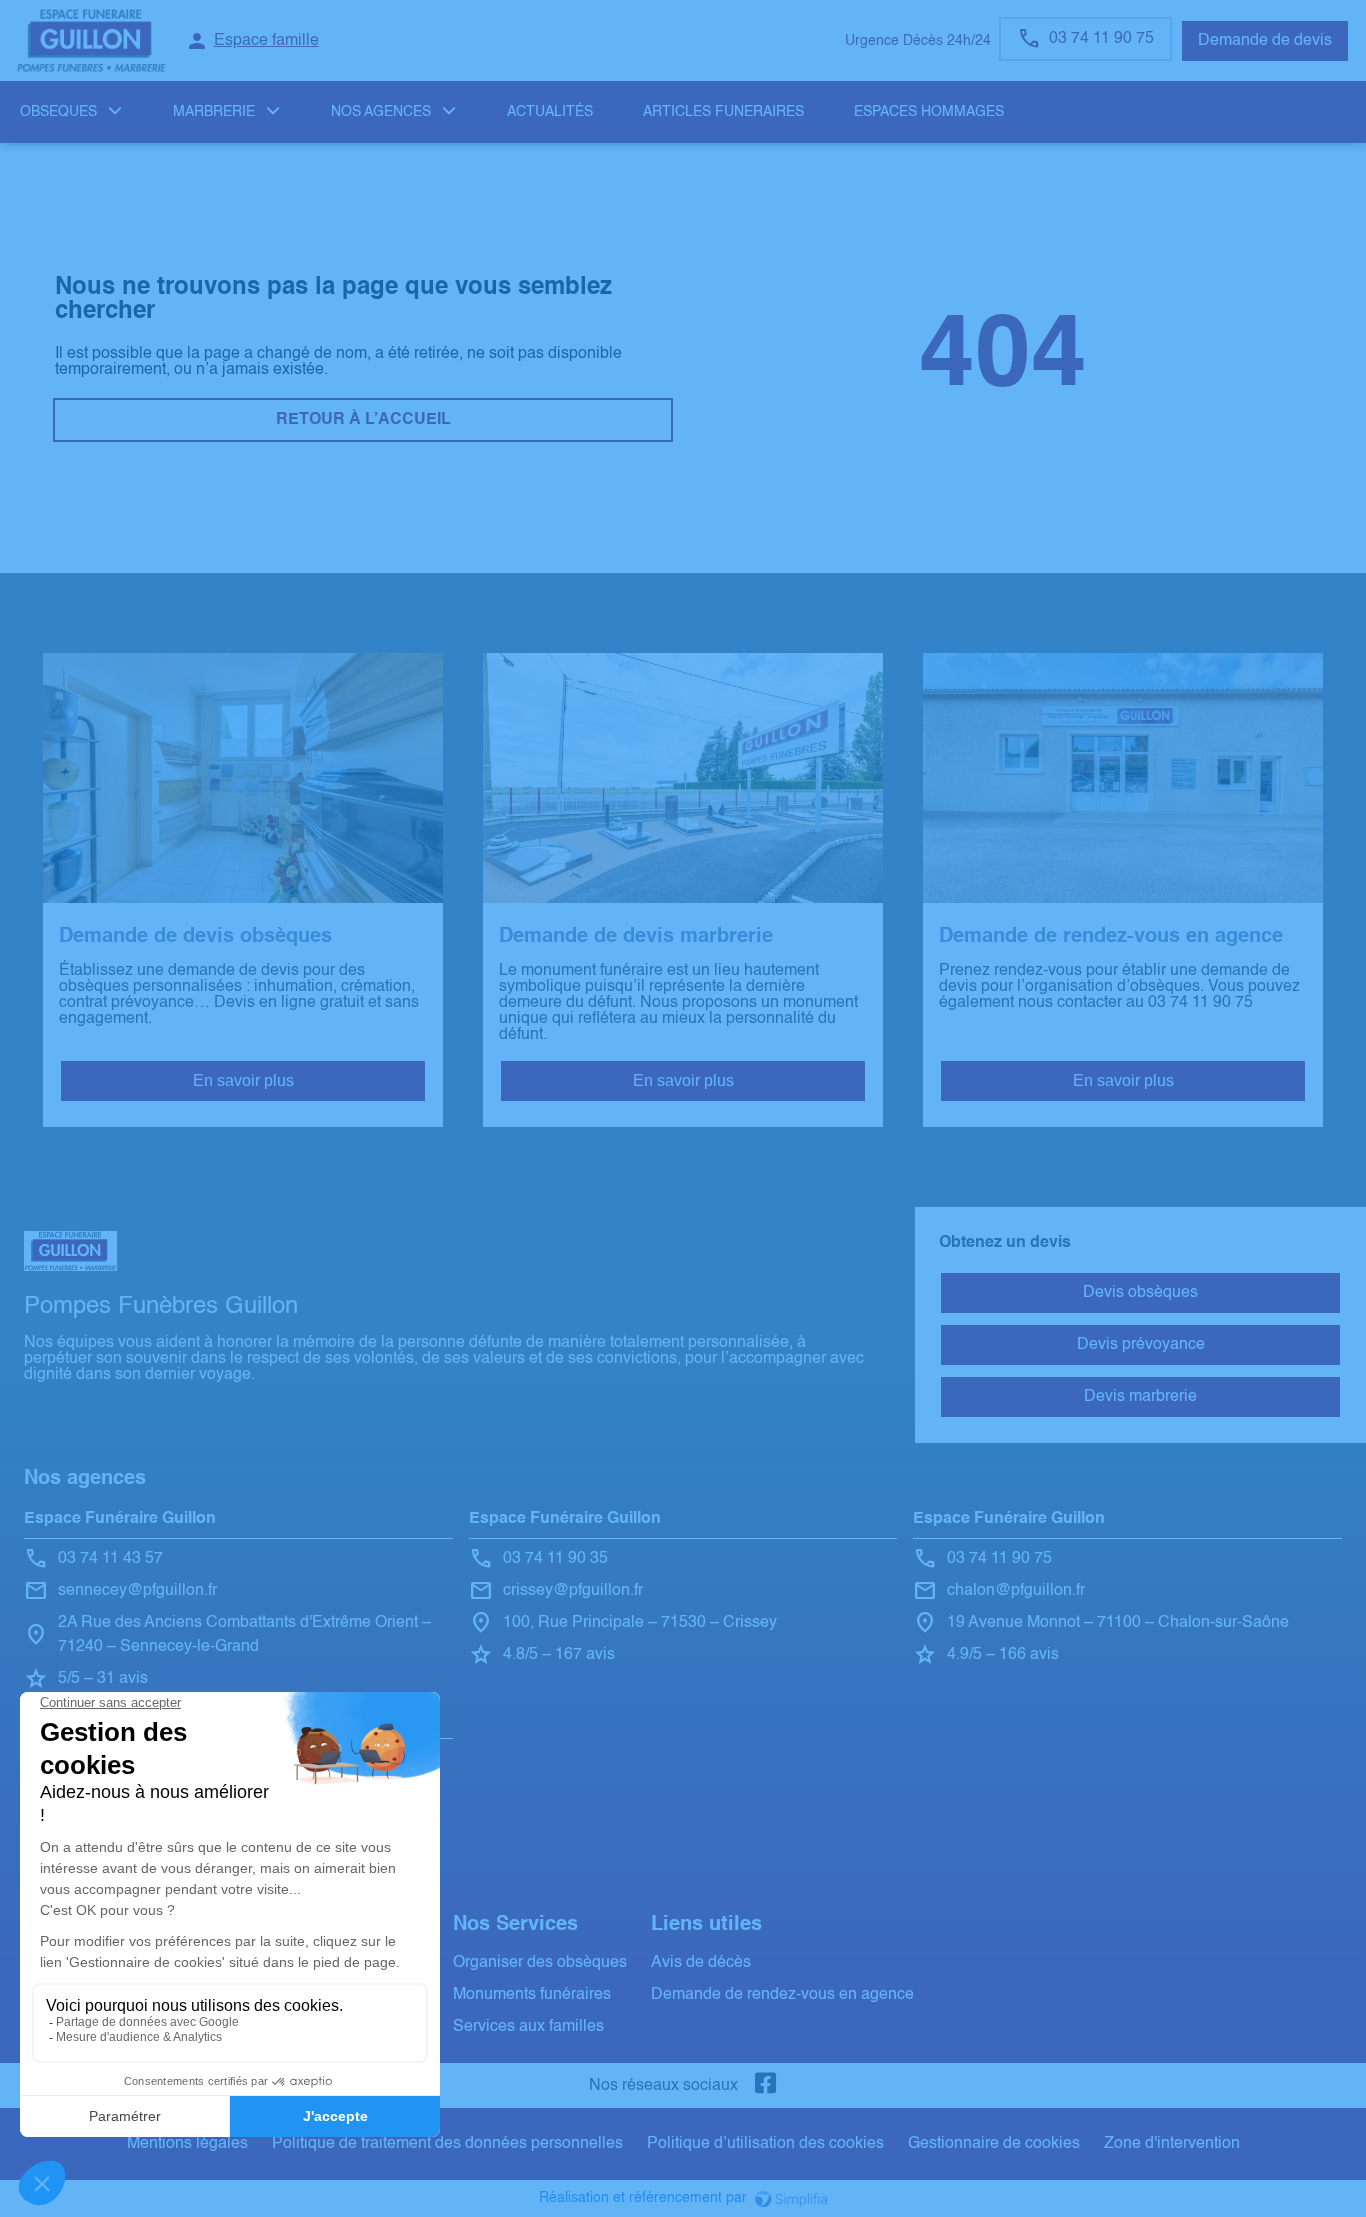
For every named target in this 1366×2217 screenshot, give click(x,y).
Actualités (550, 112)
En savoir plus (243, 1080)
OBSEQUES (58, 112)
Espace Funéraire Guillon (120, 1519)
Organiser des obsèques (540, 1963)
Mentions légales (187, 2144)
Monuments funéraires (532, 1995)
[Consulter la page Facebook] (766, 2085)
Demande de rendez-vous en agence (782, 1995)
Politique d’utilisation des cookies (765, 2144)
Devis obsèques (1140, 1293)
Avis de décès (701, 1963)
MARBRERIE (214, 112)
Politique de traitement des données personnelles (447, 2144)
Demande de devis (1265, 41)
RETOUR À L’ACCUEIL (363, 420)
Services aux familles (528, 2027)
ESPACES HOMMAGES (929, 112)
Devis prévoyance (1141, 1345)
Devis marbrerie (1140, 1397)
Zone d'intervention (1172, 2144)
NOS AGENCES (381, 112)
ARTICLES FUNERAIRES (723, 112)
